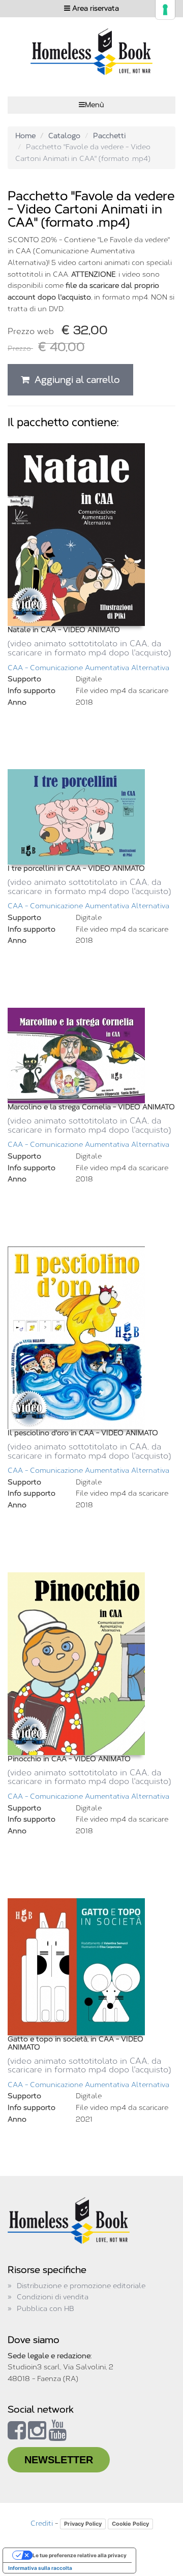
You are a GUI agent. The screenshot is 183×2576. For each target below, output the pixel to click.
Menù (95, 105)
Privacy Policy (83, 2524)
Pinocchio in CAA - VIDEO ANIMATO (69, 1759)
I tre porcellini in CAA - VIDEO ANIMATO (76, 868)
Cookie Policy (130, 2524)
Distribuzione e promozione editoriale (81, 2286)
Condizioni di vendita (53, 2297)
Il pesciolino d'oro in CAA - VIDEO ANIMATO (83, 1433)
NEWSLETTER (59, 2460)
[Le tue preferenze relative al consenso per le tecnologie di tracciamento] (165, 10)
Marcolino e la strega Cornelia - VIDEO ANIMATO (91, 1107)
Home (25, 136)
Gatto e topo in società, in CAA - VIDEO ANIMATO (75, 2043)
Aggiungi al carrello (75, 380)
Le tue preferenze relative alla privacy (80, 2555)
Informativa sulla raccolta (40, 2568)
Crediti (42, 2523)
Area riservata (95, 8)
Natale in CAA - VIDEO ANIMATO (64, 630)
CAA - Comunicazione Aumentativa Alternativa (88, 668)
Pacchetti (109, 136)
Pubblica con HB (45, 2309)
